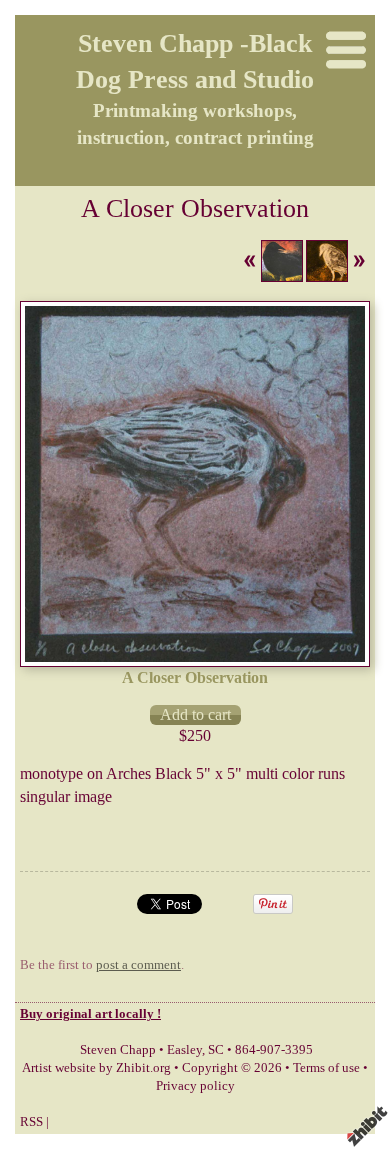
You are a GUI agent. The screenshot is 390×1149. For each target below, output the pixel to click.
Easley (184, 1050)
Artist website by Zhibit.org (96, 1068)
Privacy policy (195, 1086)
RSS (31, 1122)
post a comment (138, 965)
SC (216, 1050)
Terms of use (326, 1068)
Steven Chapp (118, 1050)
